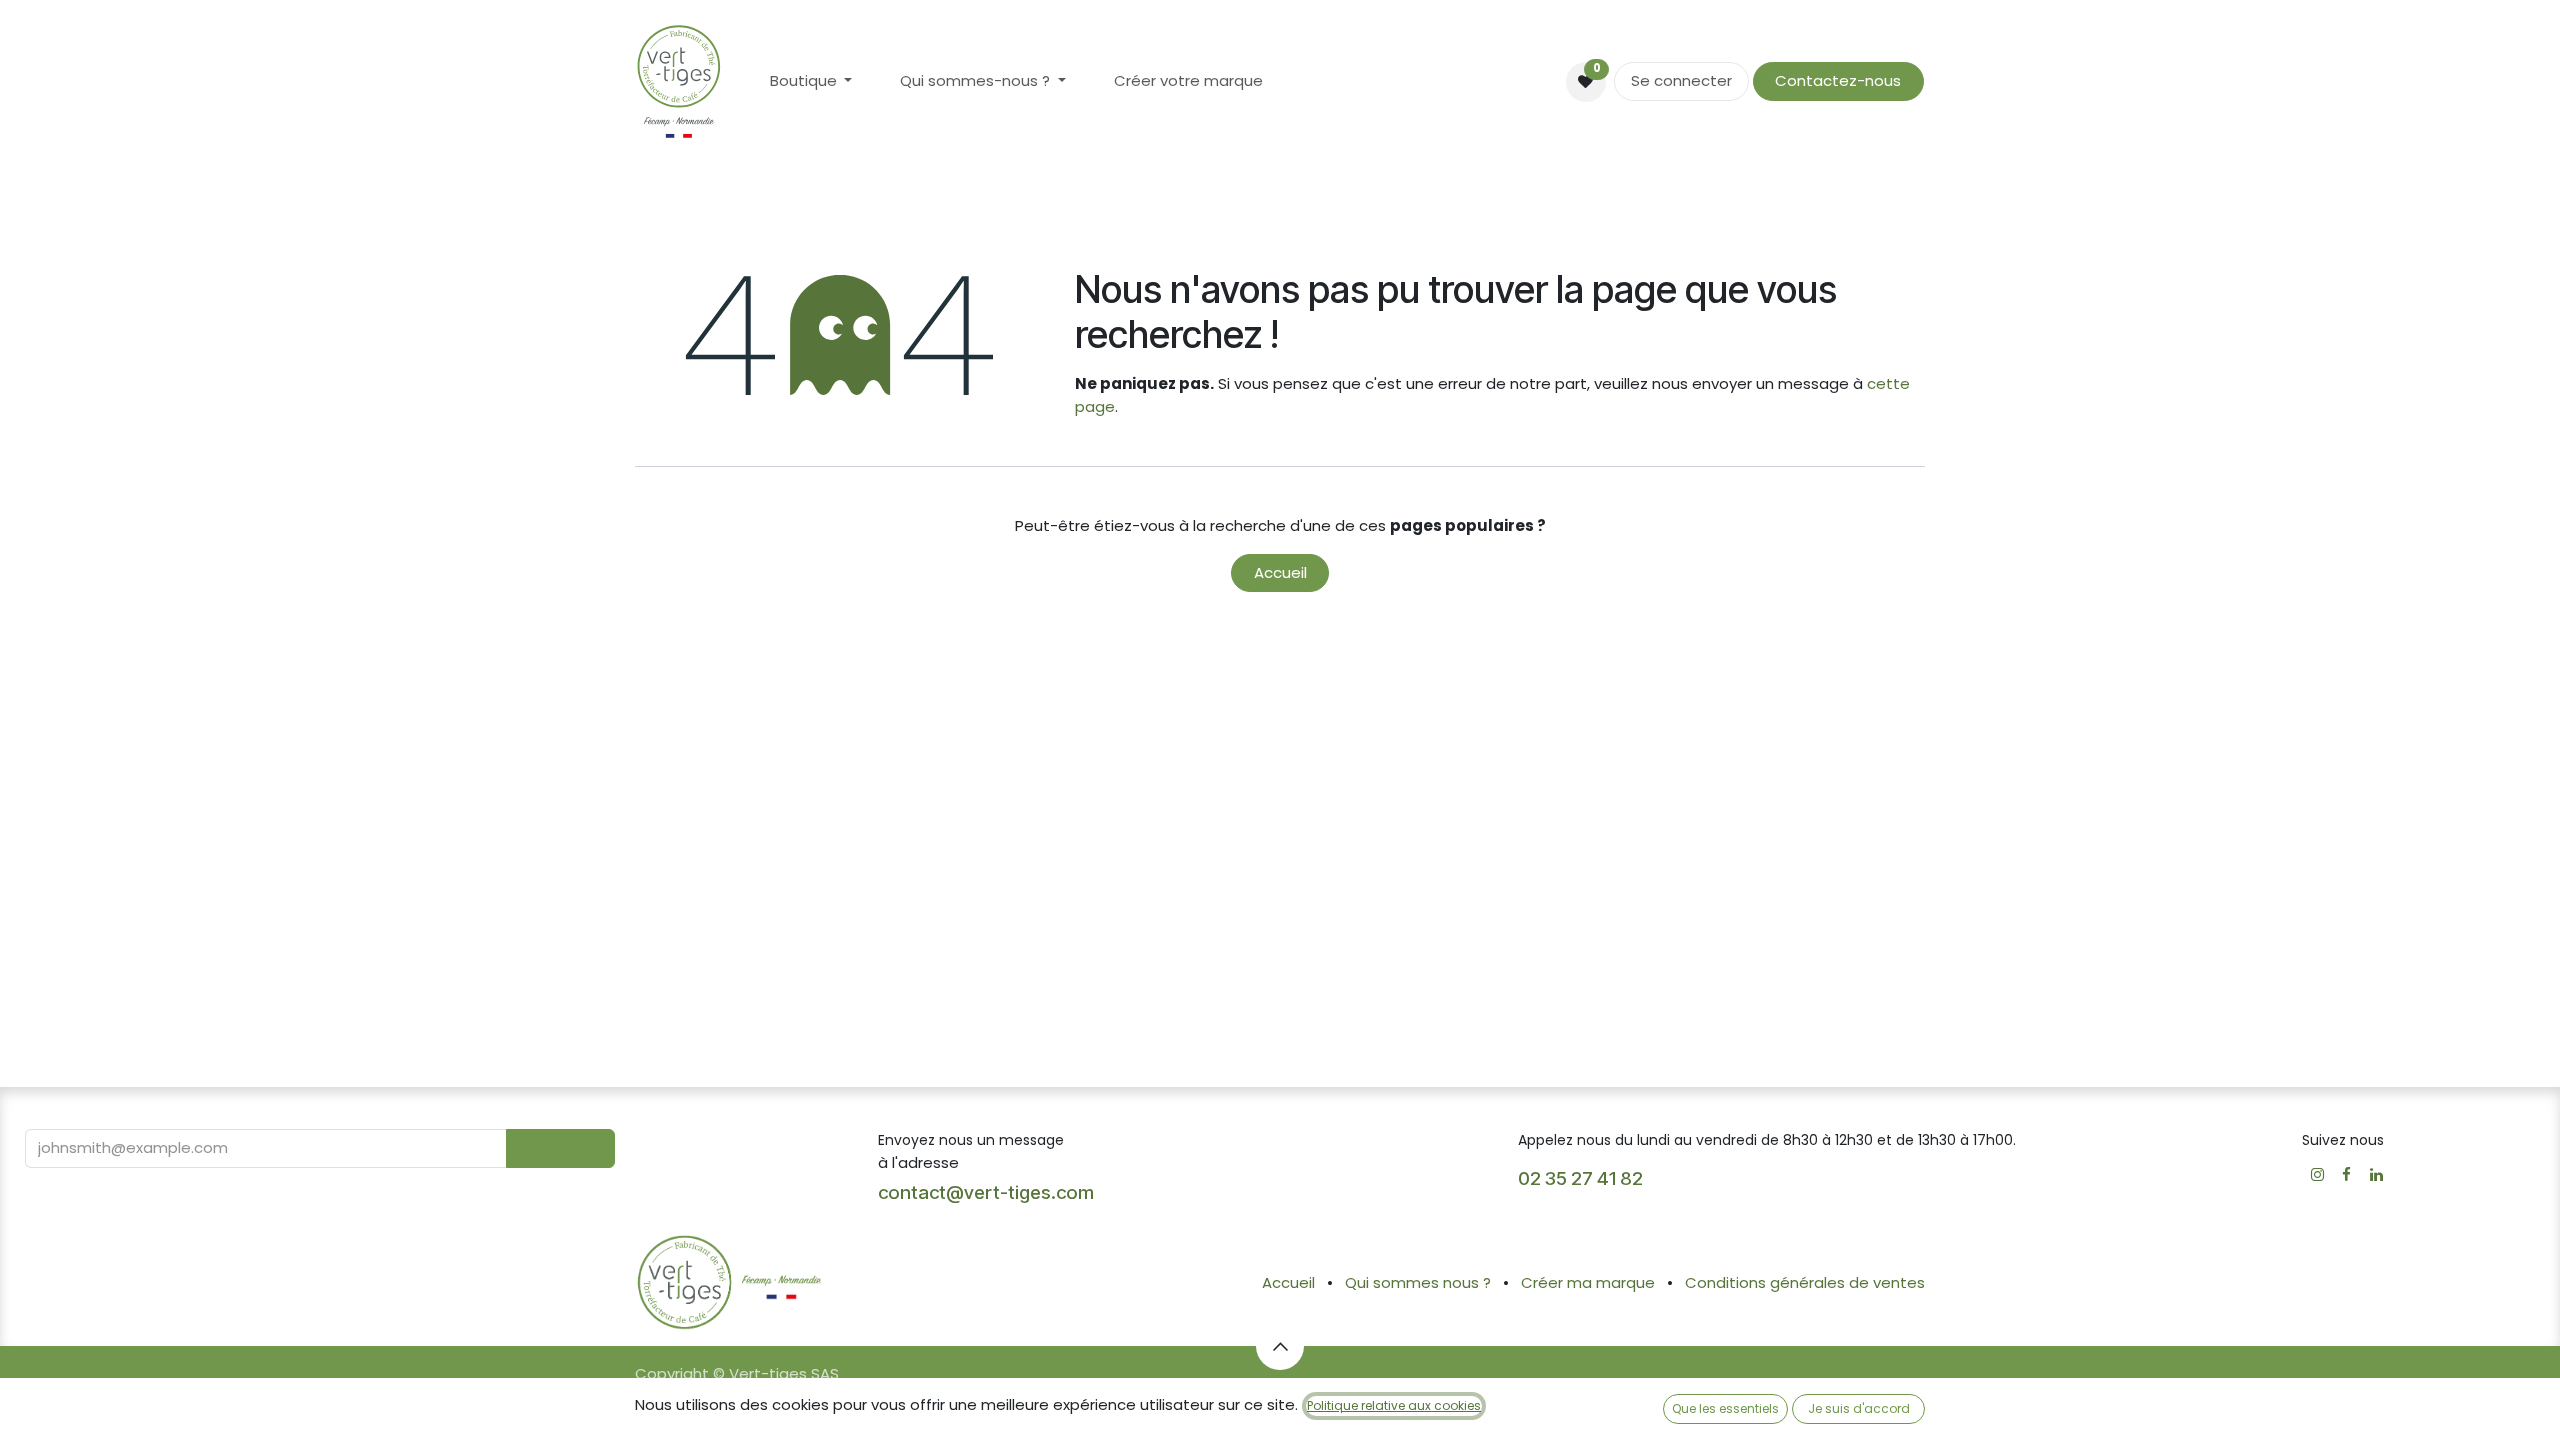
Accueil (1280, 572)
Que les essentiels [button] (1725, 1408)
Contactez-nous (1838, 80)
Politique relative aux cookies (1394, 1405)
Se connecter (1681, 80)
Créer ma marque (1588, 1282)
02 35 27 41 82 (1582, 1178)
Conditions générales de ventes (1805, 1282)
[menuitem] (811, 81)
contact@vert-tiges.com (986, 1192)
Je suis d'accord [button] (1859, 1408)
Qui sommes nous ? (1418, 1282)
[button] (560, 1148)
